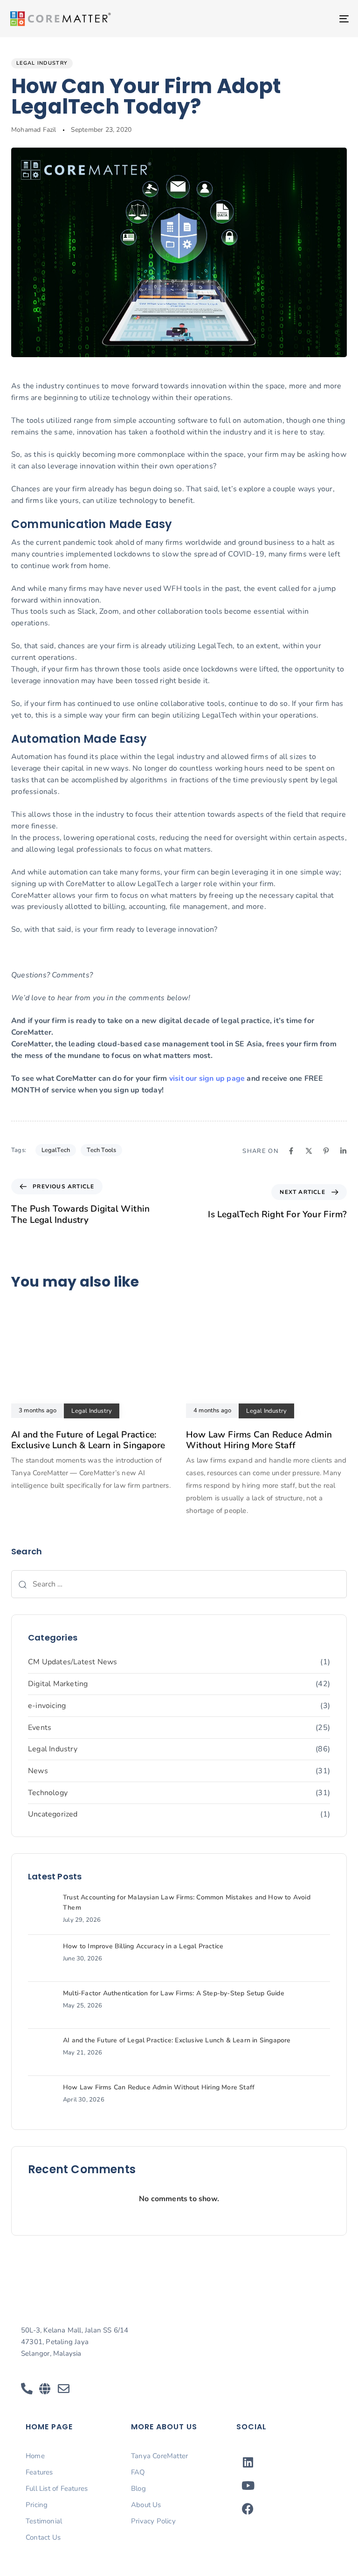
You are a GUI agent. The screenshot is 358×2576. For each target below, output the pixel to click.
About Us (146, 2505)
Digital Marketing (58, 1684)
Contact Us (43, 2537)
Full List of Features (57, 2488)
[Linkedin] (343, 1151)
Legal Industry (42, 63)
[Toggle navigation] (292, 19)
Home (35, 2456)
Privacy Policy (153, 2521)
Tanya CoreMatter (159, 2456)
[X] (309, 1151)
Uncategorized (53, 1814)
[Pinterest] (326, 1151)
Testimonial (44, 2521)
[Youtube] (248, 2485)
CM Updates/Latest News (72, 1662)
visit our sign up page (207, 1078)
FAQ (138, 2472)
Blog (138, 2488)
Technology (48, 1793)
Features (39, 2472)
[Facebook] (291, 1151)
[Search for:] (179, 1584)
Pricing (37, 2505)
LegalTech (56, 1150)
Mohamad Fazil (34, 130)
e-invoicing (47, 1706)
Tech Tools (101, 1150)
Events (40, 1728)
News (38, 1771)
